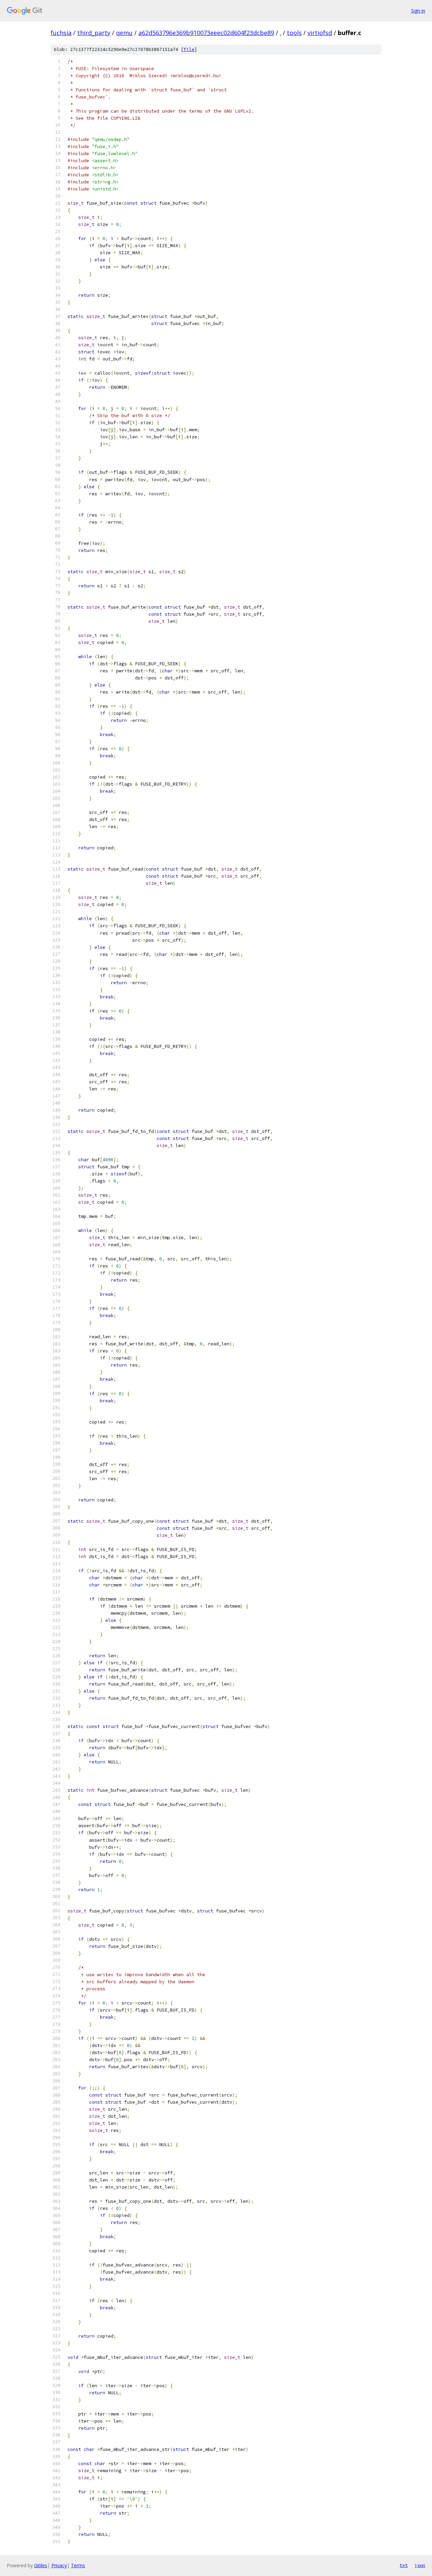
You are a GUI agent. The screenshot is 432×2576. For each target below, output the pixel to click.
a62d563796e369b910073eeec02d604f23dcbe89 (206, 33)
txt (404, 2565)
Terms (78, 2565)
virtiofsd (320, 33)
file (189, 49)
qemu (124, 33)
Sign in (418, 11)
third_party (94, 33)
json (420, 2565)
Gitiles (41, 2565)
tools (294, 33)
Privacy (59, 2565)
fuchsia (61, 33)
